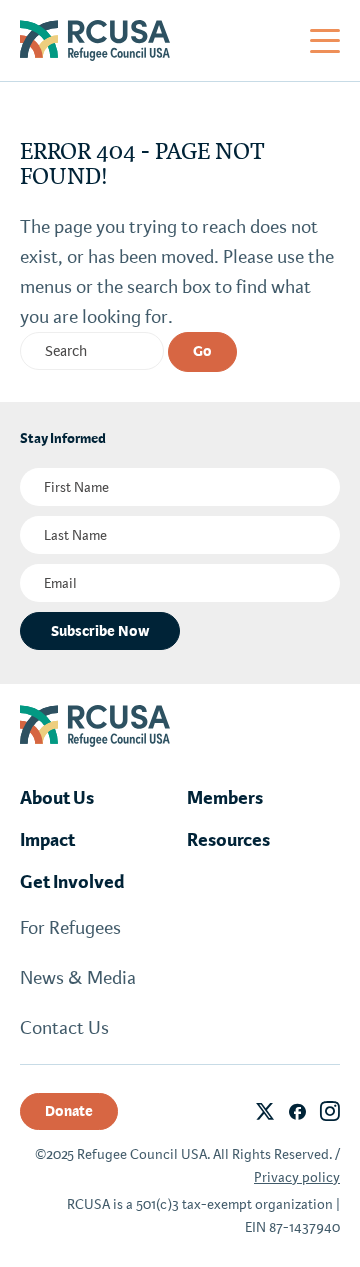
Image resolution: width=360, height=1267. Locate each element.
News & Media (78, 978)
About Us (57, 798)
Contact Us (64, 1028)
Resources (228, 840)
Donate (69, 1111)
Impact (47, 840)
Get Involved (72, 882)
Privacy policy (297, 1177)
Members (225, 798)
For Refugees (70, 928)
